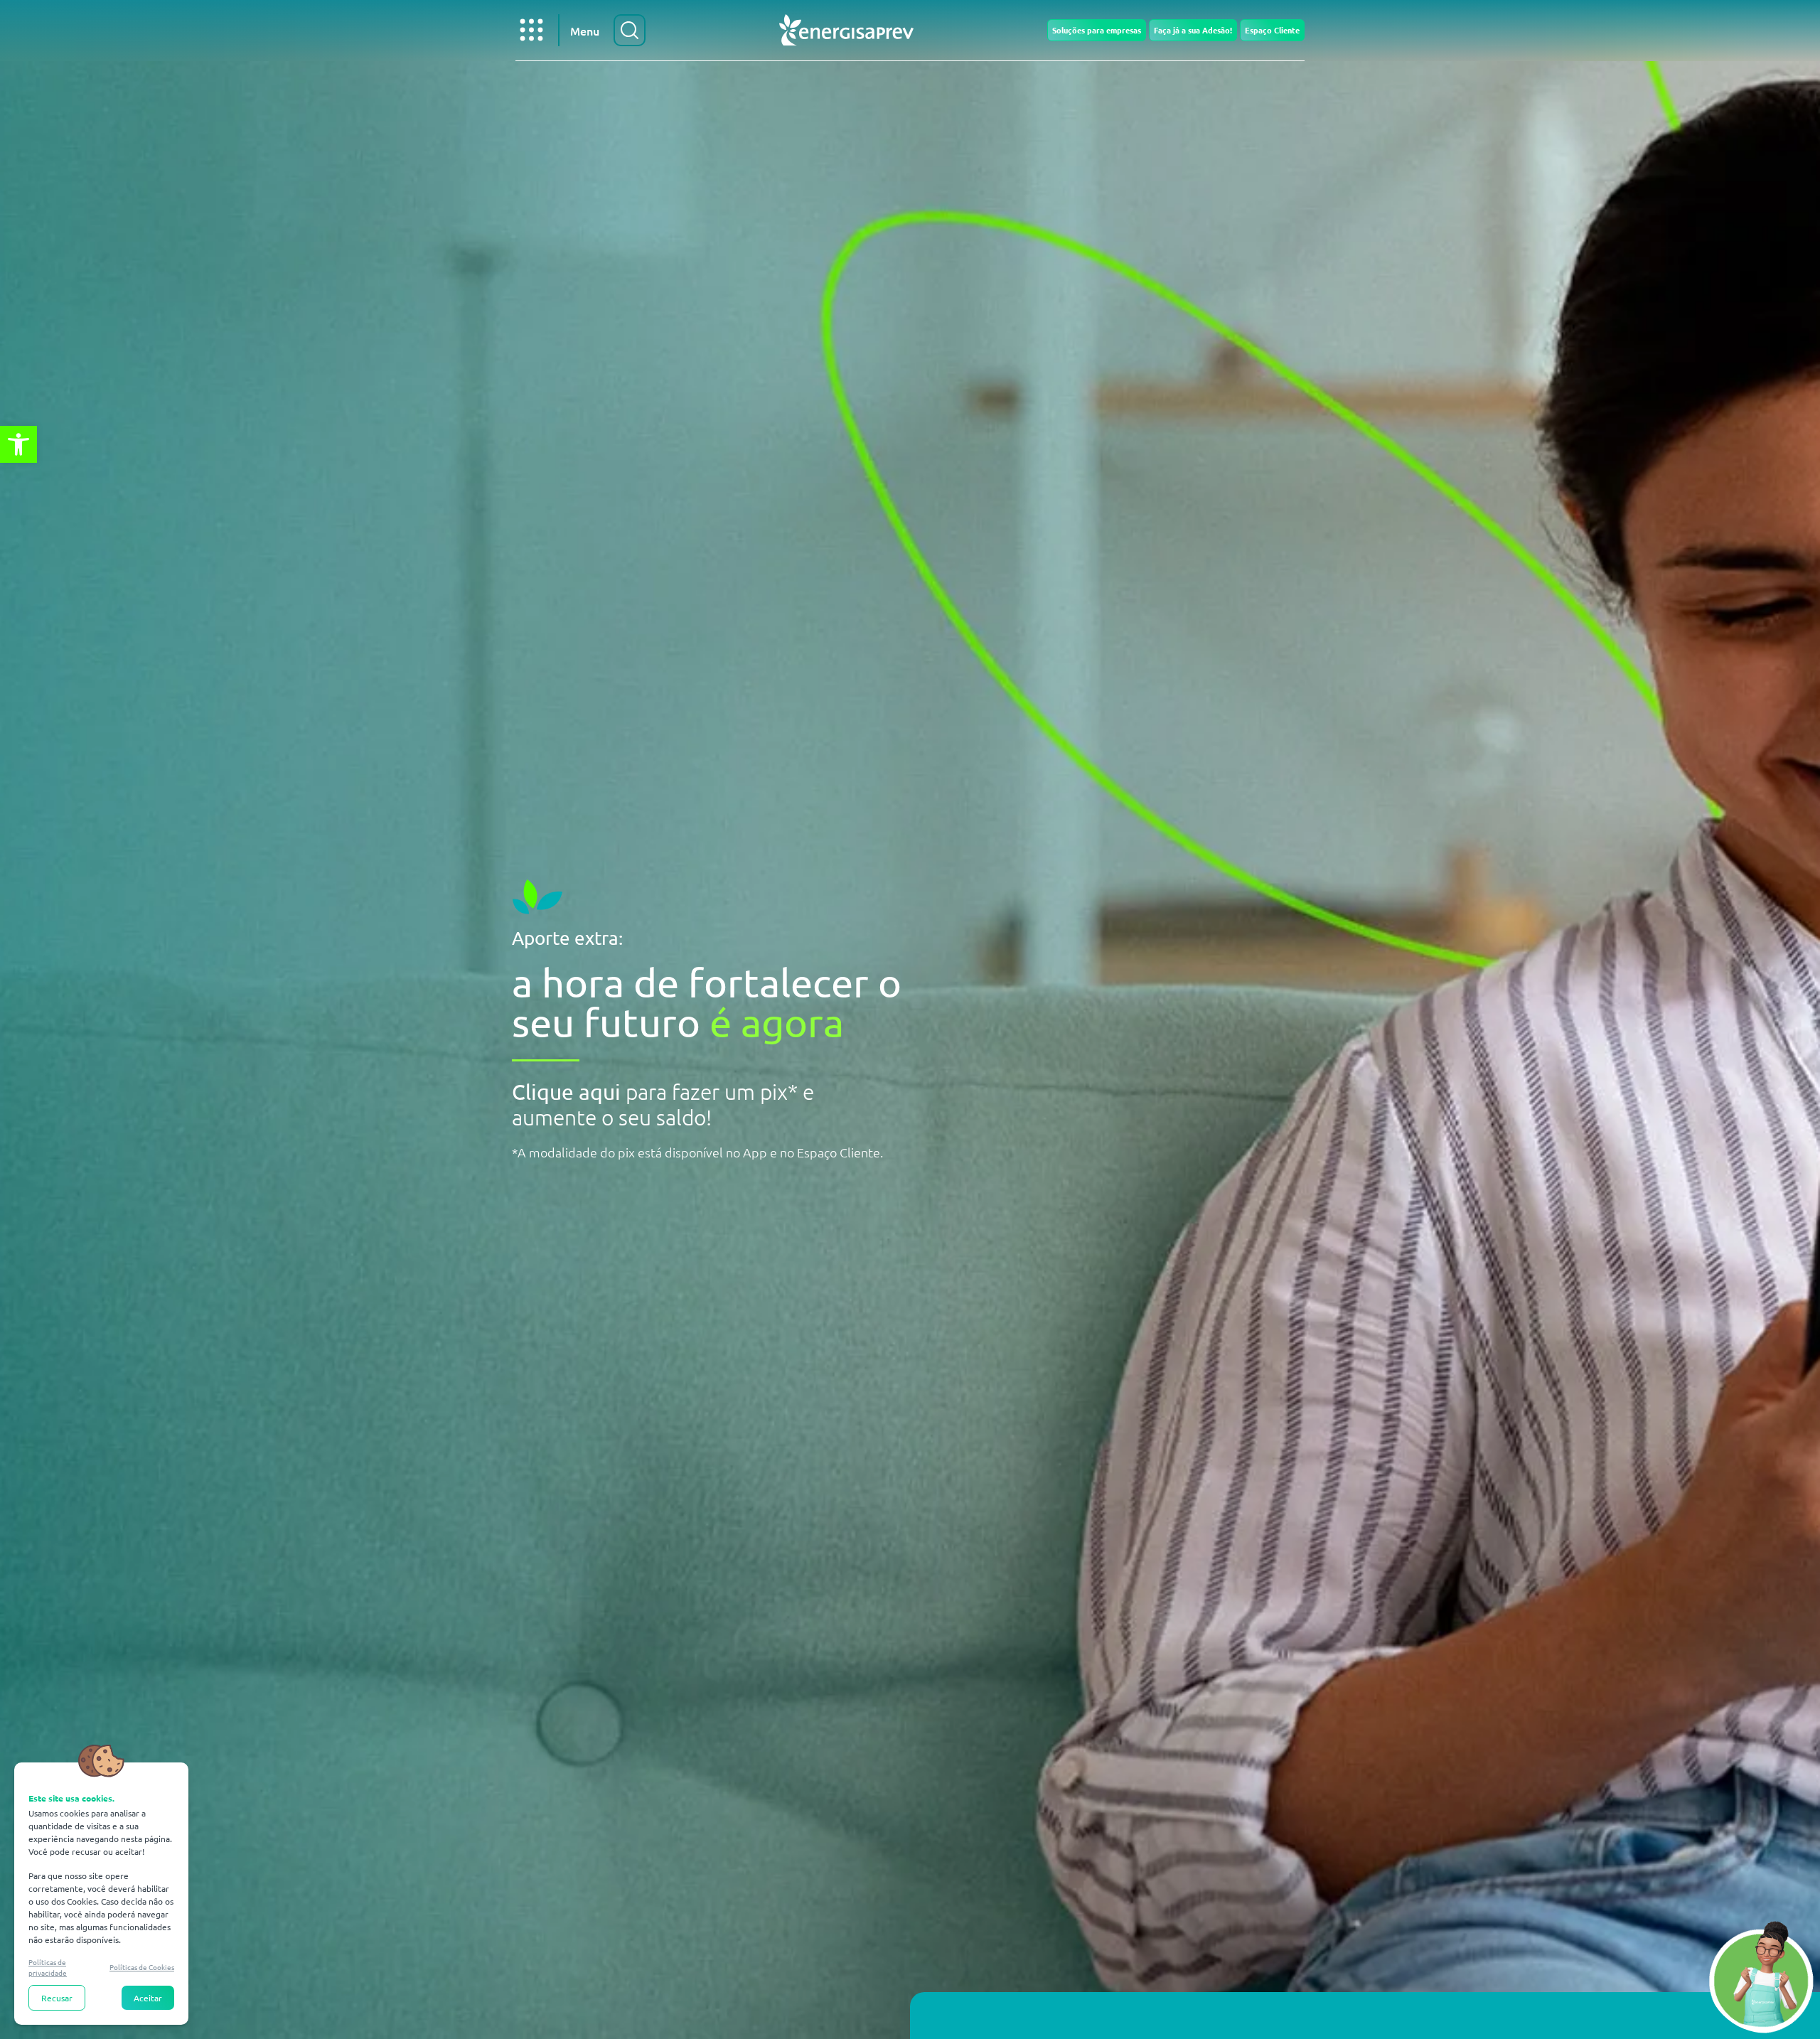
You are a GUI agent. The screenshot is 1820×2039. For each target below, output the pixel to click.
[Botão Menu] (531, 30)
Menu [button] (585, 31)
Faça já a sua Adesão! (1193, 30)
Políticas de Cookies (142, 1967)
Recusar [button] (57, 1998)
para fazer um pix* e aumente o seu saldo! (663, 1104)
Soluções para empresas (1097, 30)
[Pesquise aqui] (630, 30)
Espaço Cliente (1272, 30)
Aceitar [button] (148, 1998)
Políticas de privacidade (48, 1967)
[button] (18, 444)
